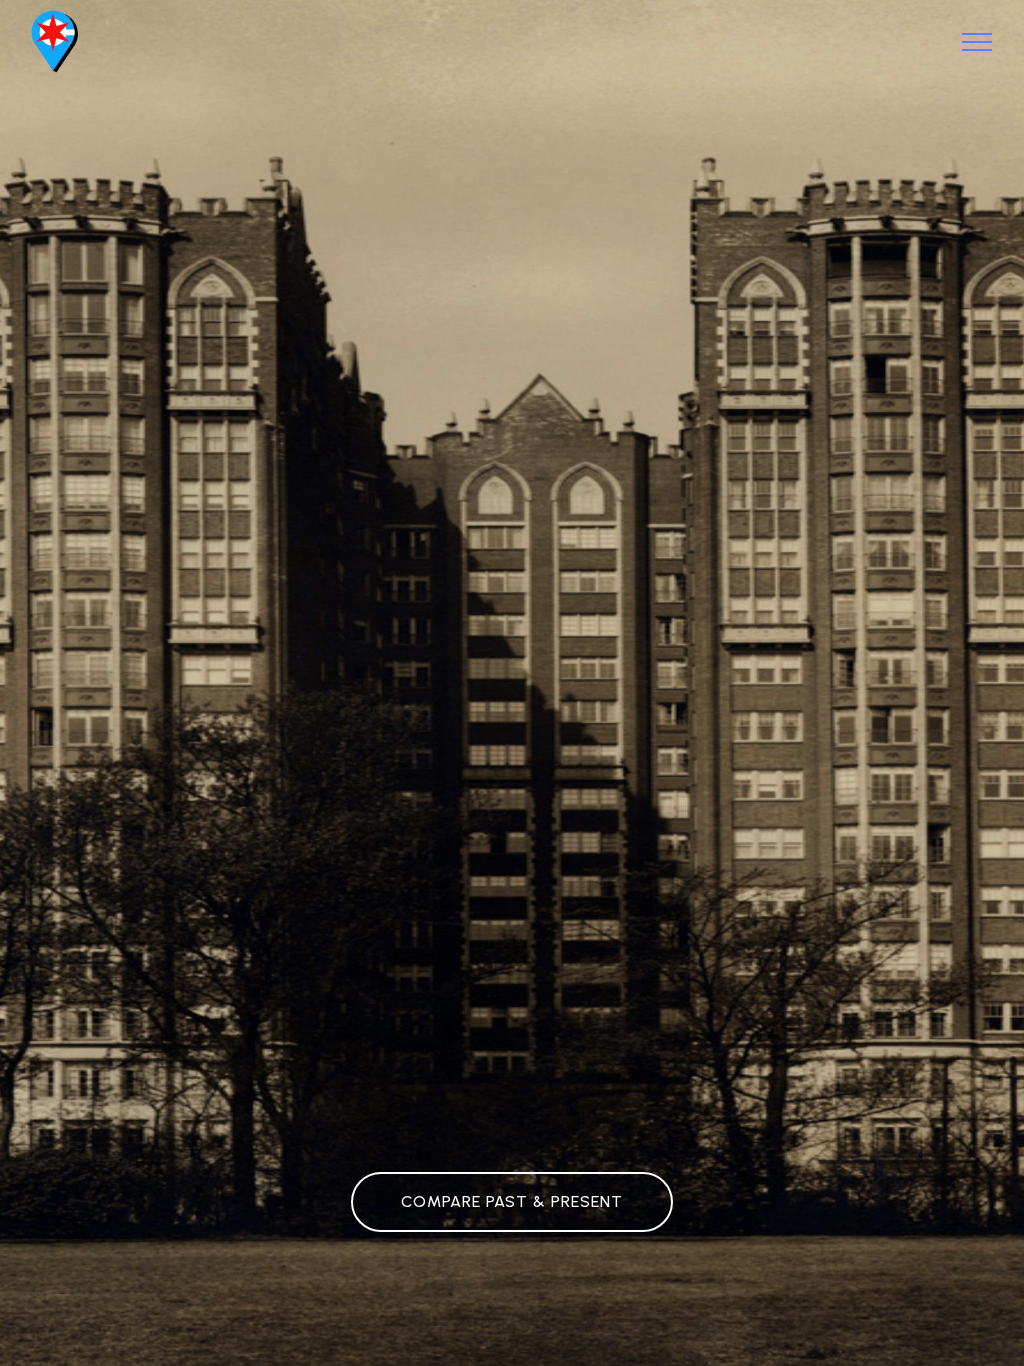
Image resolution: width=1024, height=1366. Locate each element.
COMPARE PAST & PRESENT (512, 1201)
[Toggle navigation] (977, 42)
